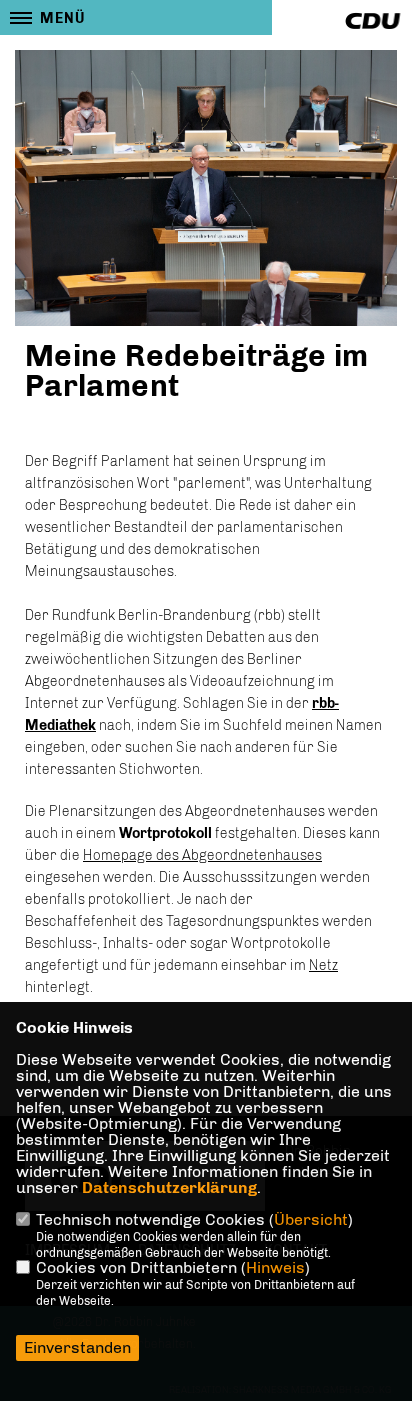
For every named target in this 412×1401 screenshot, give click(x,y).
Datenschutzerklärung (169, 1187)
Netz (323, 965)
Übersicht (311, 1219)
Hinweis (275, 1267)
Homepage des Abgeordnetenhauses (202, 855)
